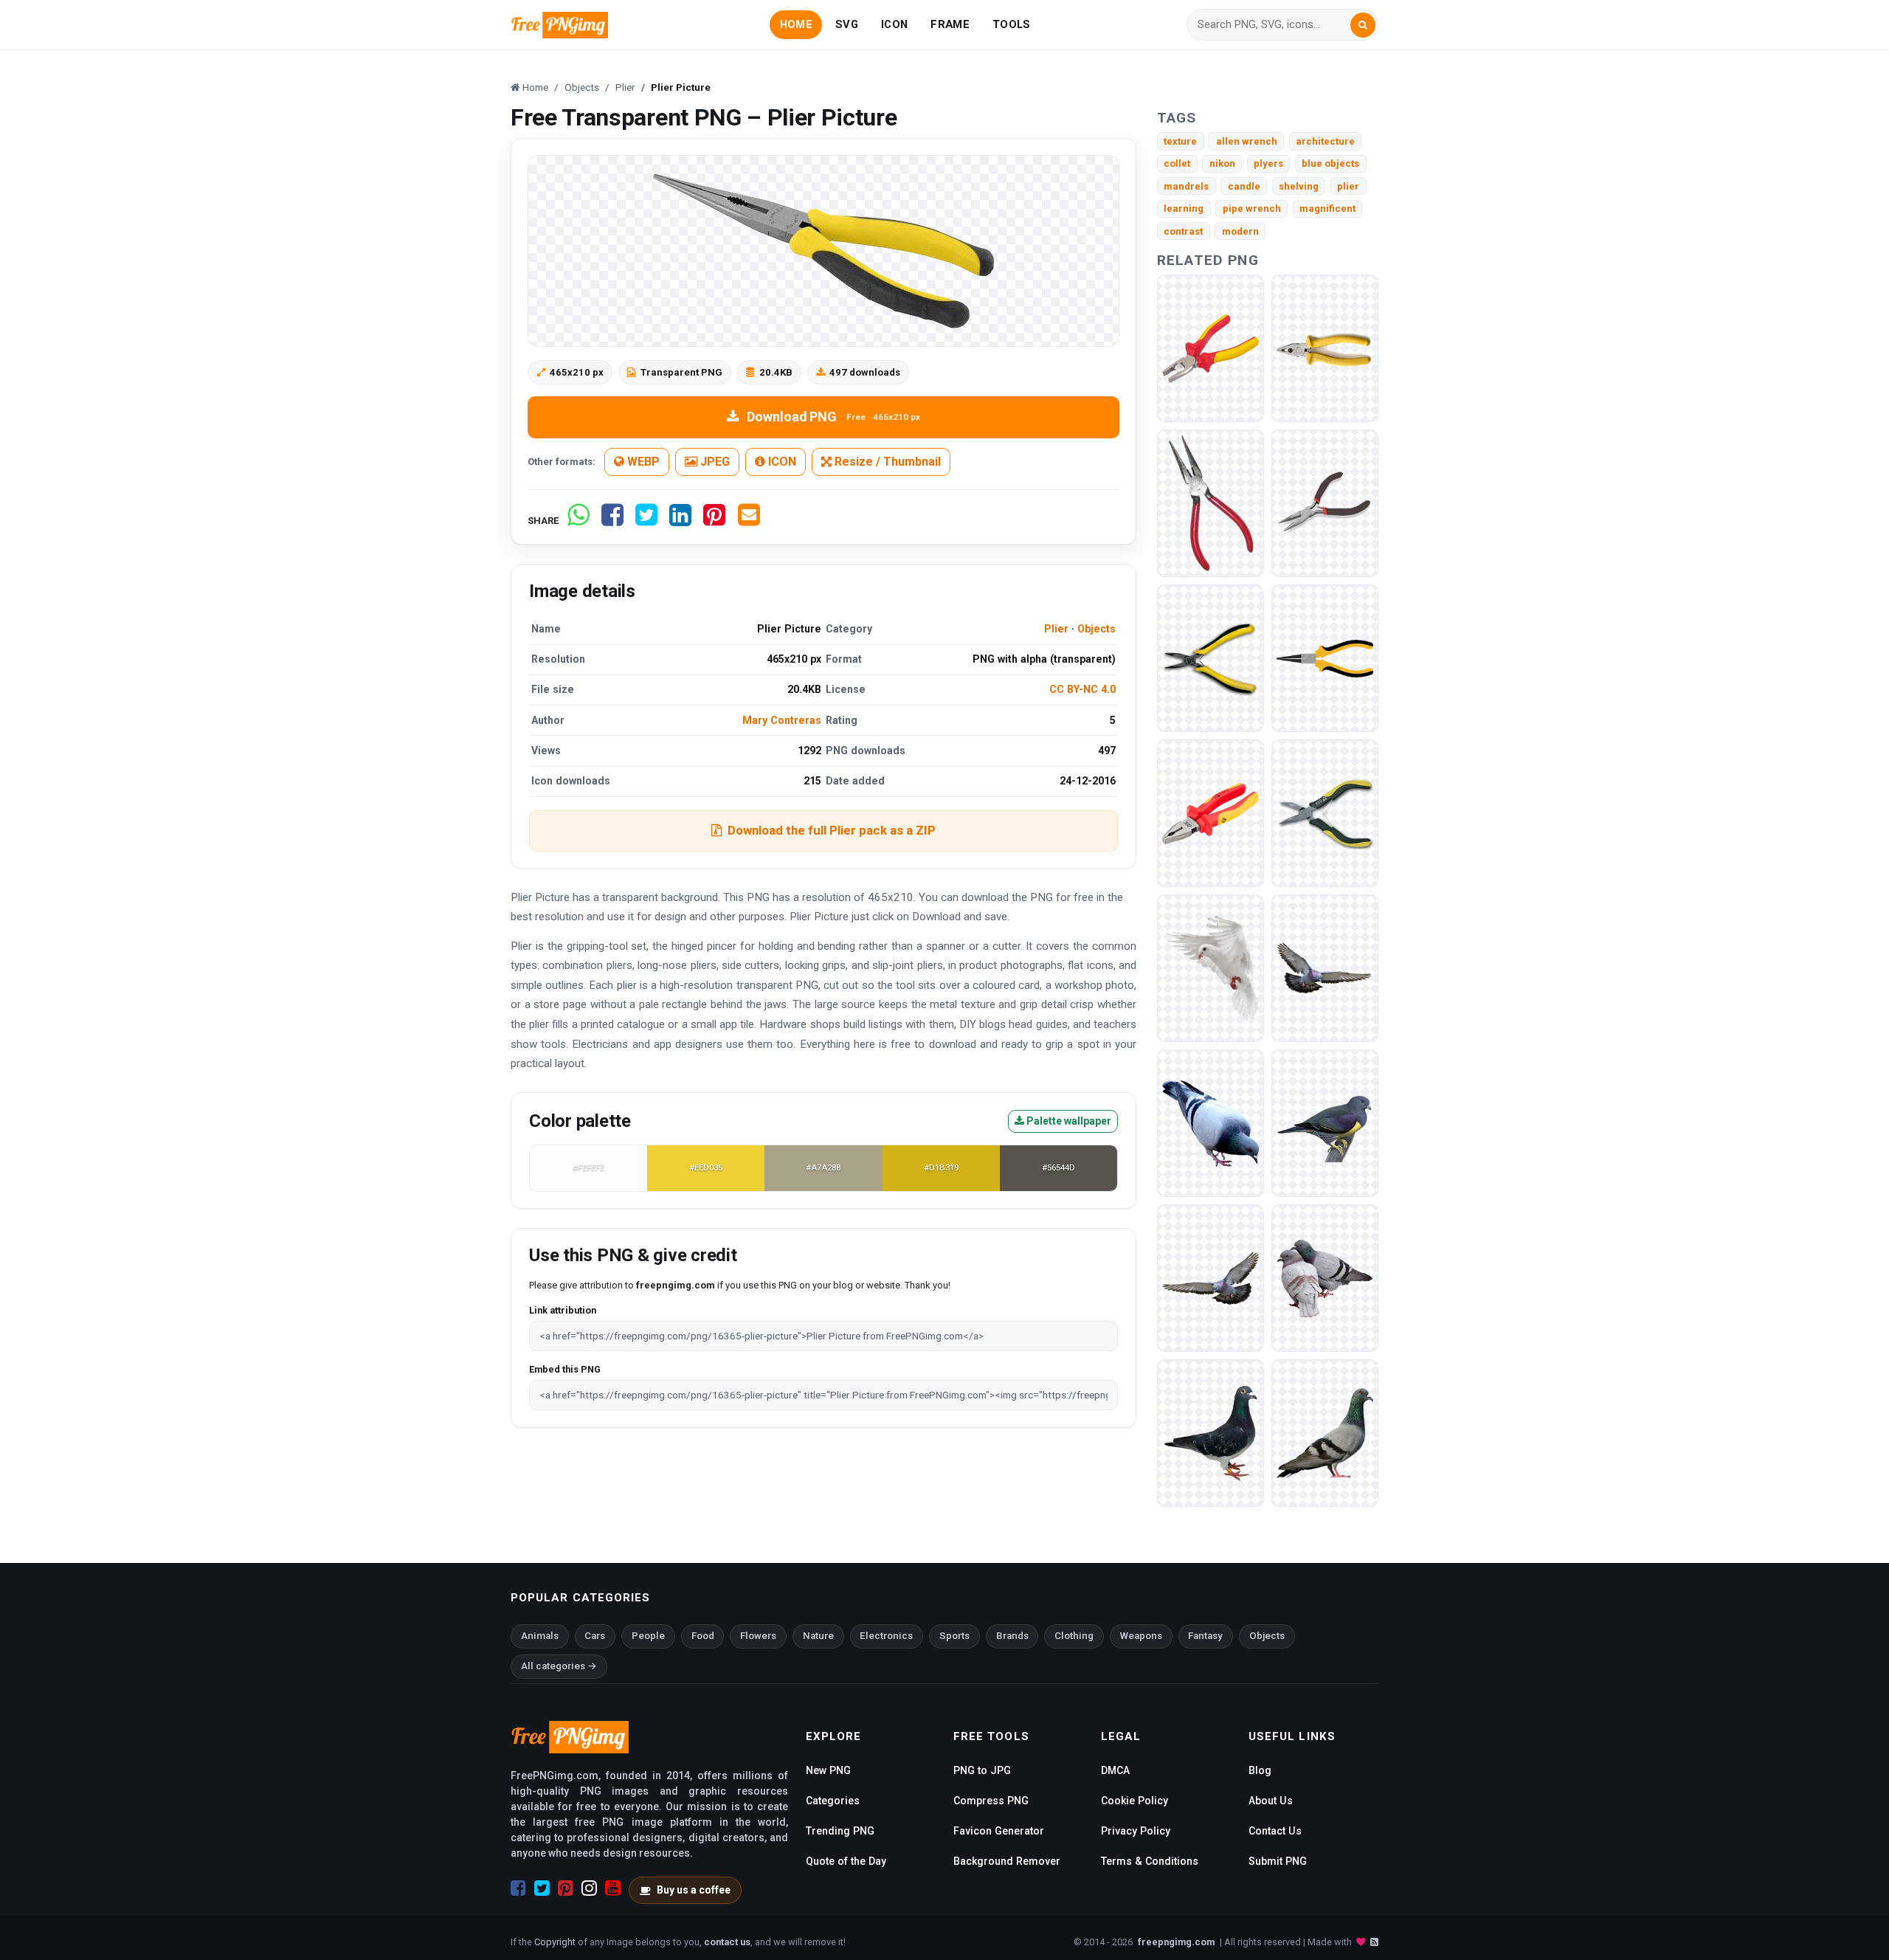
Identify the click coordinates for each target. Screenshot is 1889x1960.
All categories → (559, 1666)
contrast (1183, 231)
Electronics (886, 1636)
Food (703, 1636)
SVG (847, 24)
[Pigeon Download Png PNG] (1211, 968)
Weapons (1141, 1636)
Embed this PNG (565, 1369)
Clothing (1074, 1636)
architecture (1325, 141)
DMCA (1115, 1770)
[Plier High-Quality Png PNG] (1211, 348)
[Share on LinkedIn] (680, 521)
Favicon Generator (999, 1831)
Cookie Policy (1135, 1801)
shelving (1299, 186)
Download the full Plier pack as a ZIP (832, 830)
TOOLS (1011, 24)
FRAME (950, 24)
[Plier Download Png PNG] (1325, 658)
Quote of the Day (846, 1861)
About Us (1271, 1801)
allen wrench (1247, 141)
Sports (954, 1636)
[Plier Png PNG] (1211, 503)
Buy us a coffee (694, 1890)
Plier (1056, 629)
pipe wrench (1252, 208)
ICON (894, 24)
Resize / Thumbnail (886, 462)
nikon (1222, 163)
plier (1348, 186)
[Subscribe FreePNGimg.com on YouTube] (613, 1888)
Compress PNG (991, 1801)
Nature (818, 1636)
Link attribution (563, 1310)
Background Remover (1007, 1861)
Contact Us (1275, 1831)
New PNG (828, 1770)
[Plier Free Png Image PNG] (1211, 658)
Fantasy (1205, 1636)
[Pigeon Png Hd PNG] (1325, 1433)
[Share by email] (749, 521)
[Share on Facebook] (612, 521)
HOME (796, 24)
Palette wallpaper (1068, 1121)
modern (1240, 231)
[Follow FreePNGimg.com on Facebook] (518, 1888)
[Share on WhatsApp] (579, 521)
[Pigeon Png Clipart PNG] (1325, 968)
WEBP (642, 462)
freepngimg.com (1176, 1942)
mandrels (1186, 186)
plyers (1268, 163)
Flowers (758, 1636)
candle (1244, 186)
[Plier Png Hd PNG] (1325, 813)
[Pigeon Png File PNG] (1211, 1123)
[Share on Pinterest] (714, 521)
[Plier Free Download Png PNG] (1325, 503)
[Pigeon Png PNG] (1211, 1433)
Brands (1012, 1636)
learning (1184, 208)
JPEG (714, 462)
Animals (540, 1636)
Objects (1097, 629)
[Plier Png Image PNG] (1211, 813)
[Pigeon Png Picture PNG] (1325, 1123)
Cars (595, 1636)
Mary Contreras (782, 720)
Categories (833, 1801)
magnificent (1327, 208)
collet (1177, 163)
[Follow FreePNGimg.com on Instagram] (589, 1888)
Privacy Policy (1136, 1831)
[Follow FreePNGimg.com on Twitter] (542, 1888)
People (648, 1636)
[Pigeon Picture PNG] (1211, 1278)
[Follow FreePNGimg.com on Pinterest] (566, 1888)
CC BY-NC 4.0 (1082, 689)
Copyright (555, 1942)
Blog (1260, 1770)
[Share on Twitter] (646, 521)
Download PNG (833, 417)
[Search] (1363, 25)
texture (1180, 141)
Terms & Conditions (1150, 1861)
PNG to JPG (982, 1770)
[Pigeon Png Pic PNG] (1325, 1278)
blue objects (1330, 163)
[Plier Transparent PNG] (1325, 348)
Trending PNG (840, 1831)
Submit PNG (1278, 1861)
